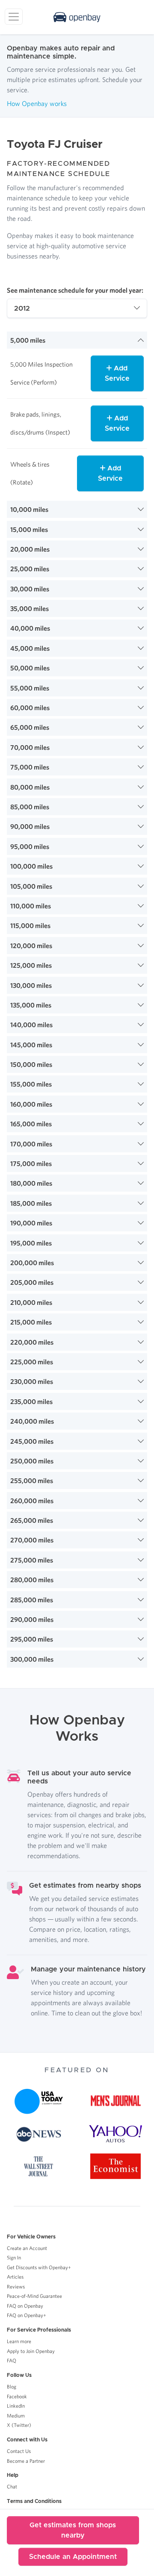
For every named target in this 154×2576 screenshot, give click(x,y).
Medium (16, 2416)
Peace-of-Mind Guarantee (34, 2296)
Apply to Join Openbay (31, 2351)
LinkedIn (16, 2406)
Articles (15, 2277)
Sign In (14, 2257)
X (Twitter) (19, 2425)
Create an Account (27, 2248)
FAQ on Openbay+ (27, 2315)
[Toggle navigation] (14, 17)
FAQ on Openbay (25, 2306)
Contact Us (19, 2451)
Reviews (16, 2287)
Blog (12, 2387)
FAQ (12, 2360)
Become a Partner (26, 2461)
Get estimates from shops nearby (73, 2530)
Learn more (19, 2341)
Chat (12, 2486)
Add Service (117, 373)
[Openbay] (77, 17)
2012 (22, 308)
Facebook (17, 2396)
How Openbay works (37, 103)
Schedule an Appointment (73, 2557)
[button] (77, 340)
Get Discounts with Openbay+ (39, 2267)
